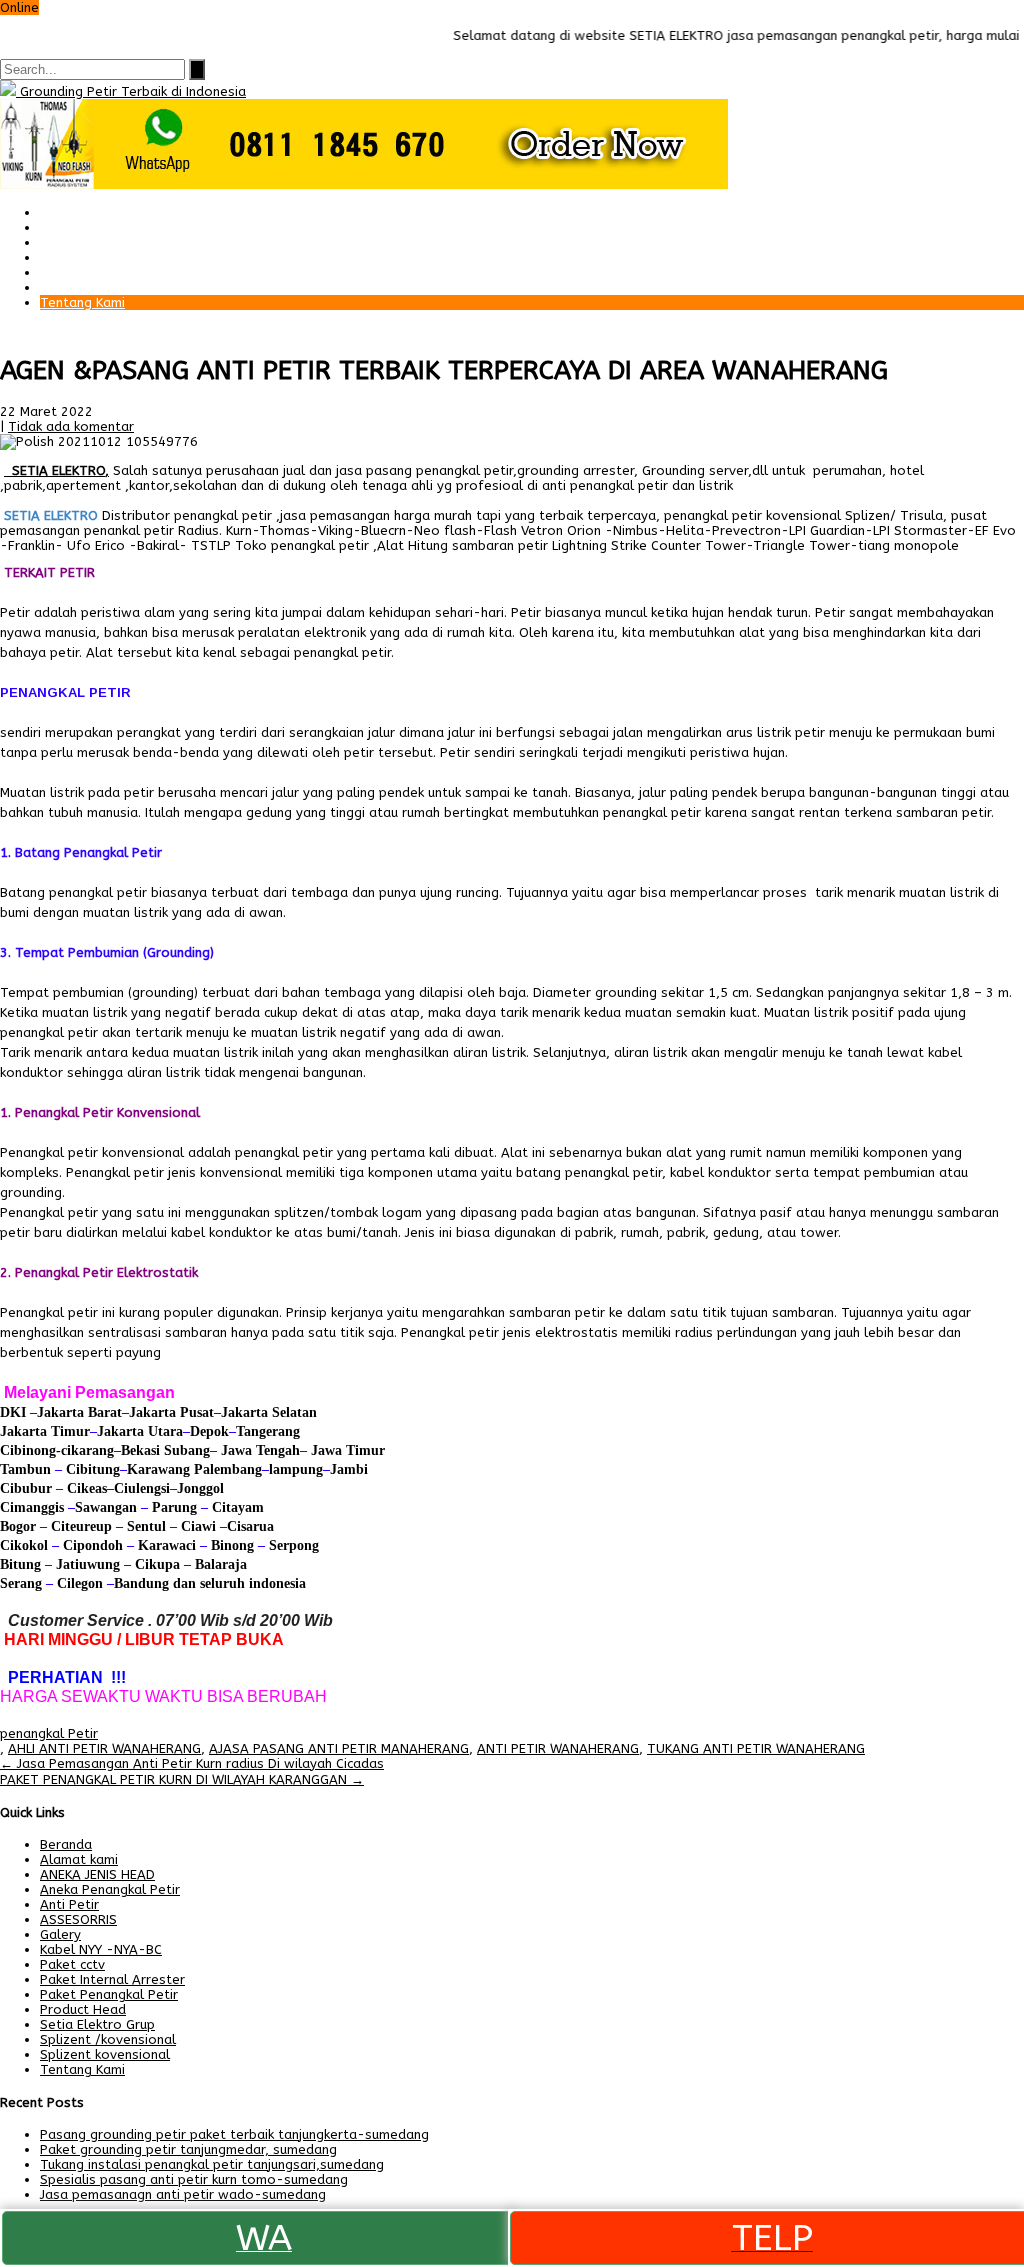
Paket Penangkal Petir (109, 227)
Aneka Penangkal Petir (110, 1889)
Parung (172, 1507)
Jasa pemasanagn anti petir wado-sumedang (183, 2194)
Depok (209, 1431)
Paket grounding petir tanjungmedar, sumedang (188, 2149)
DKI (15, 1412)
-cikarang (85, 1450)
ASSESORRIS (78, 1919)
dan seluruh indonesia (237, 1583)
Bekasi (140, 1450)
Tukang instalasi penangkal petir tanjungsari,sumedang (212, 2164)
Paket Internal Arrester (112, 242)
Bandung (141, 1583)
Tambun (25, 1469)
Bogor (18, 1526)
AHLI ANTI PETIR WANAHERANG (104, 1748)
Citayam (236, 1507)
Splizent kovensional (105, 2054)
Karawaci (167, 1545)
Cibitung (91, 1469)
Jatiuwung (88, 1564)
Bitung (20, 1564)
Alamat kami (79, 287)
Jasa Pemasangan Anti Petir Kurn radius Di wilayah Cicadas (192, 1763)
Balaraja (221, 1564)
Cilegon (80, 1583)
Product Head (83, 2009)
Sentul (146, 1526)
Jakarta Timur (45, 1431)
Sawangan (106, 1507)
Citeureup (81, 1526)
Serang (21, 1583)
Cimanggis (32, 1507)
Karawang (158, 1469)
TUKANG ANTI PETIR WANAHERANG (756, 1748)
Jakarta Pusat (171, 1412)
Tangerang (268, 1431)
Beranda (66, 212)
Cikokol (24, 1545)
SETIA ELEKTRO (58, 470)
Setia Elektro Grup (97, 2024)
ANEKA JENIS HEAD (97, 1874)
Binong (232, 1545)
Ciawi (200, 1526)
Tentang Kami (82, 302)
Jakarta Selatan (269, 1412)
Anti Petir (69, 1904)
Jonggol (200, 1488)
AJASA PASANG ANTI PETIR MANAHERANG (339, 1748)
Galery (60, 272)
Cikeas (85, 1488)
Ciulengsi (142, 1488)
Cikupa (155, 1564)
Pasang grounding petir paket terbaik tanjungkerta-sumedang (234, 2134)
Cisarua (250, 1526)
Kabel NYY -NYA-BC (101, 1949)
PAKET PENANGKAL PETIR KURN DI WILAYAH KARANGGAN (182, 1779)
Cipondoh (91, 1545)
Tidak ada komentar (71, 426)
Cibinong (28, 1450)
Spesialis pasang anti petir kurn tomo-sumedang (194, 2179)
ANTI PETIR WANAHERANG (558, 1748)
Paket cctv (72, 257)
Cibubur (26, 1488)
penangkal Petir (49, 1733)
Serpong (292, 1545)
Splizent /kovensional (108, 2039)
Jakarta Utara (140, 1431)
